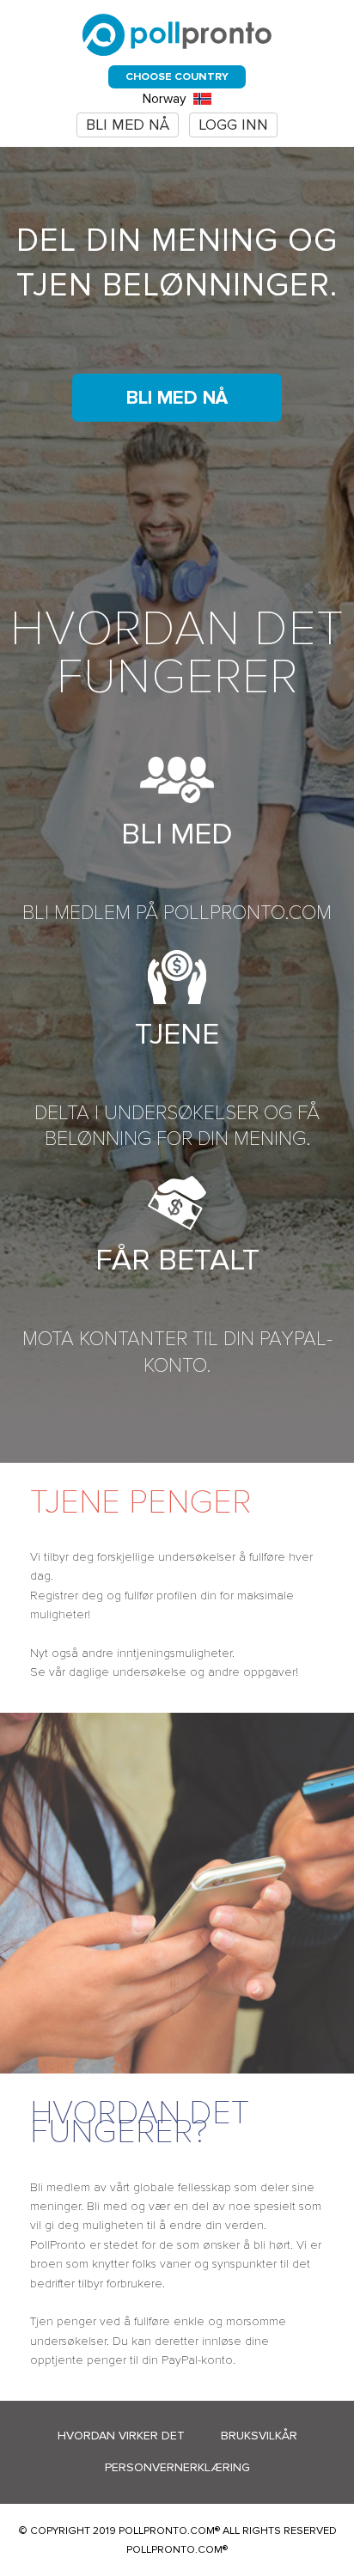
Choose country (177, 76)
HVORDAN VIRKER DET (121, 2436)
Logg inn (233, 125)
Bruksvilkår (259, 2436)
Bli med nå (128, 125)
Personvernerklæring (177, 2467)
